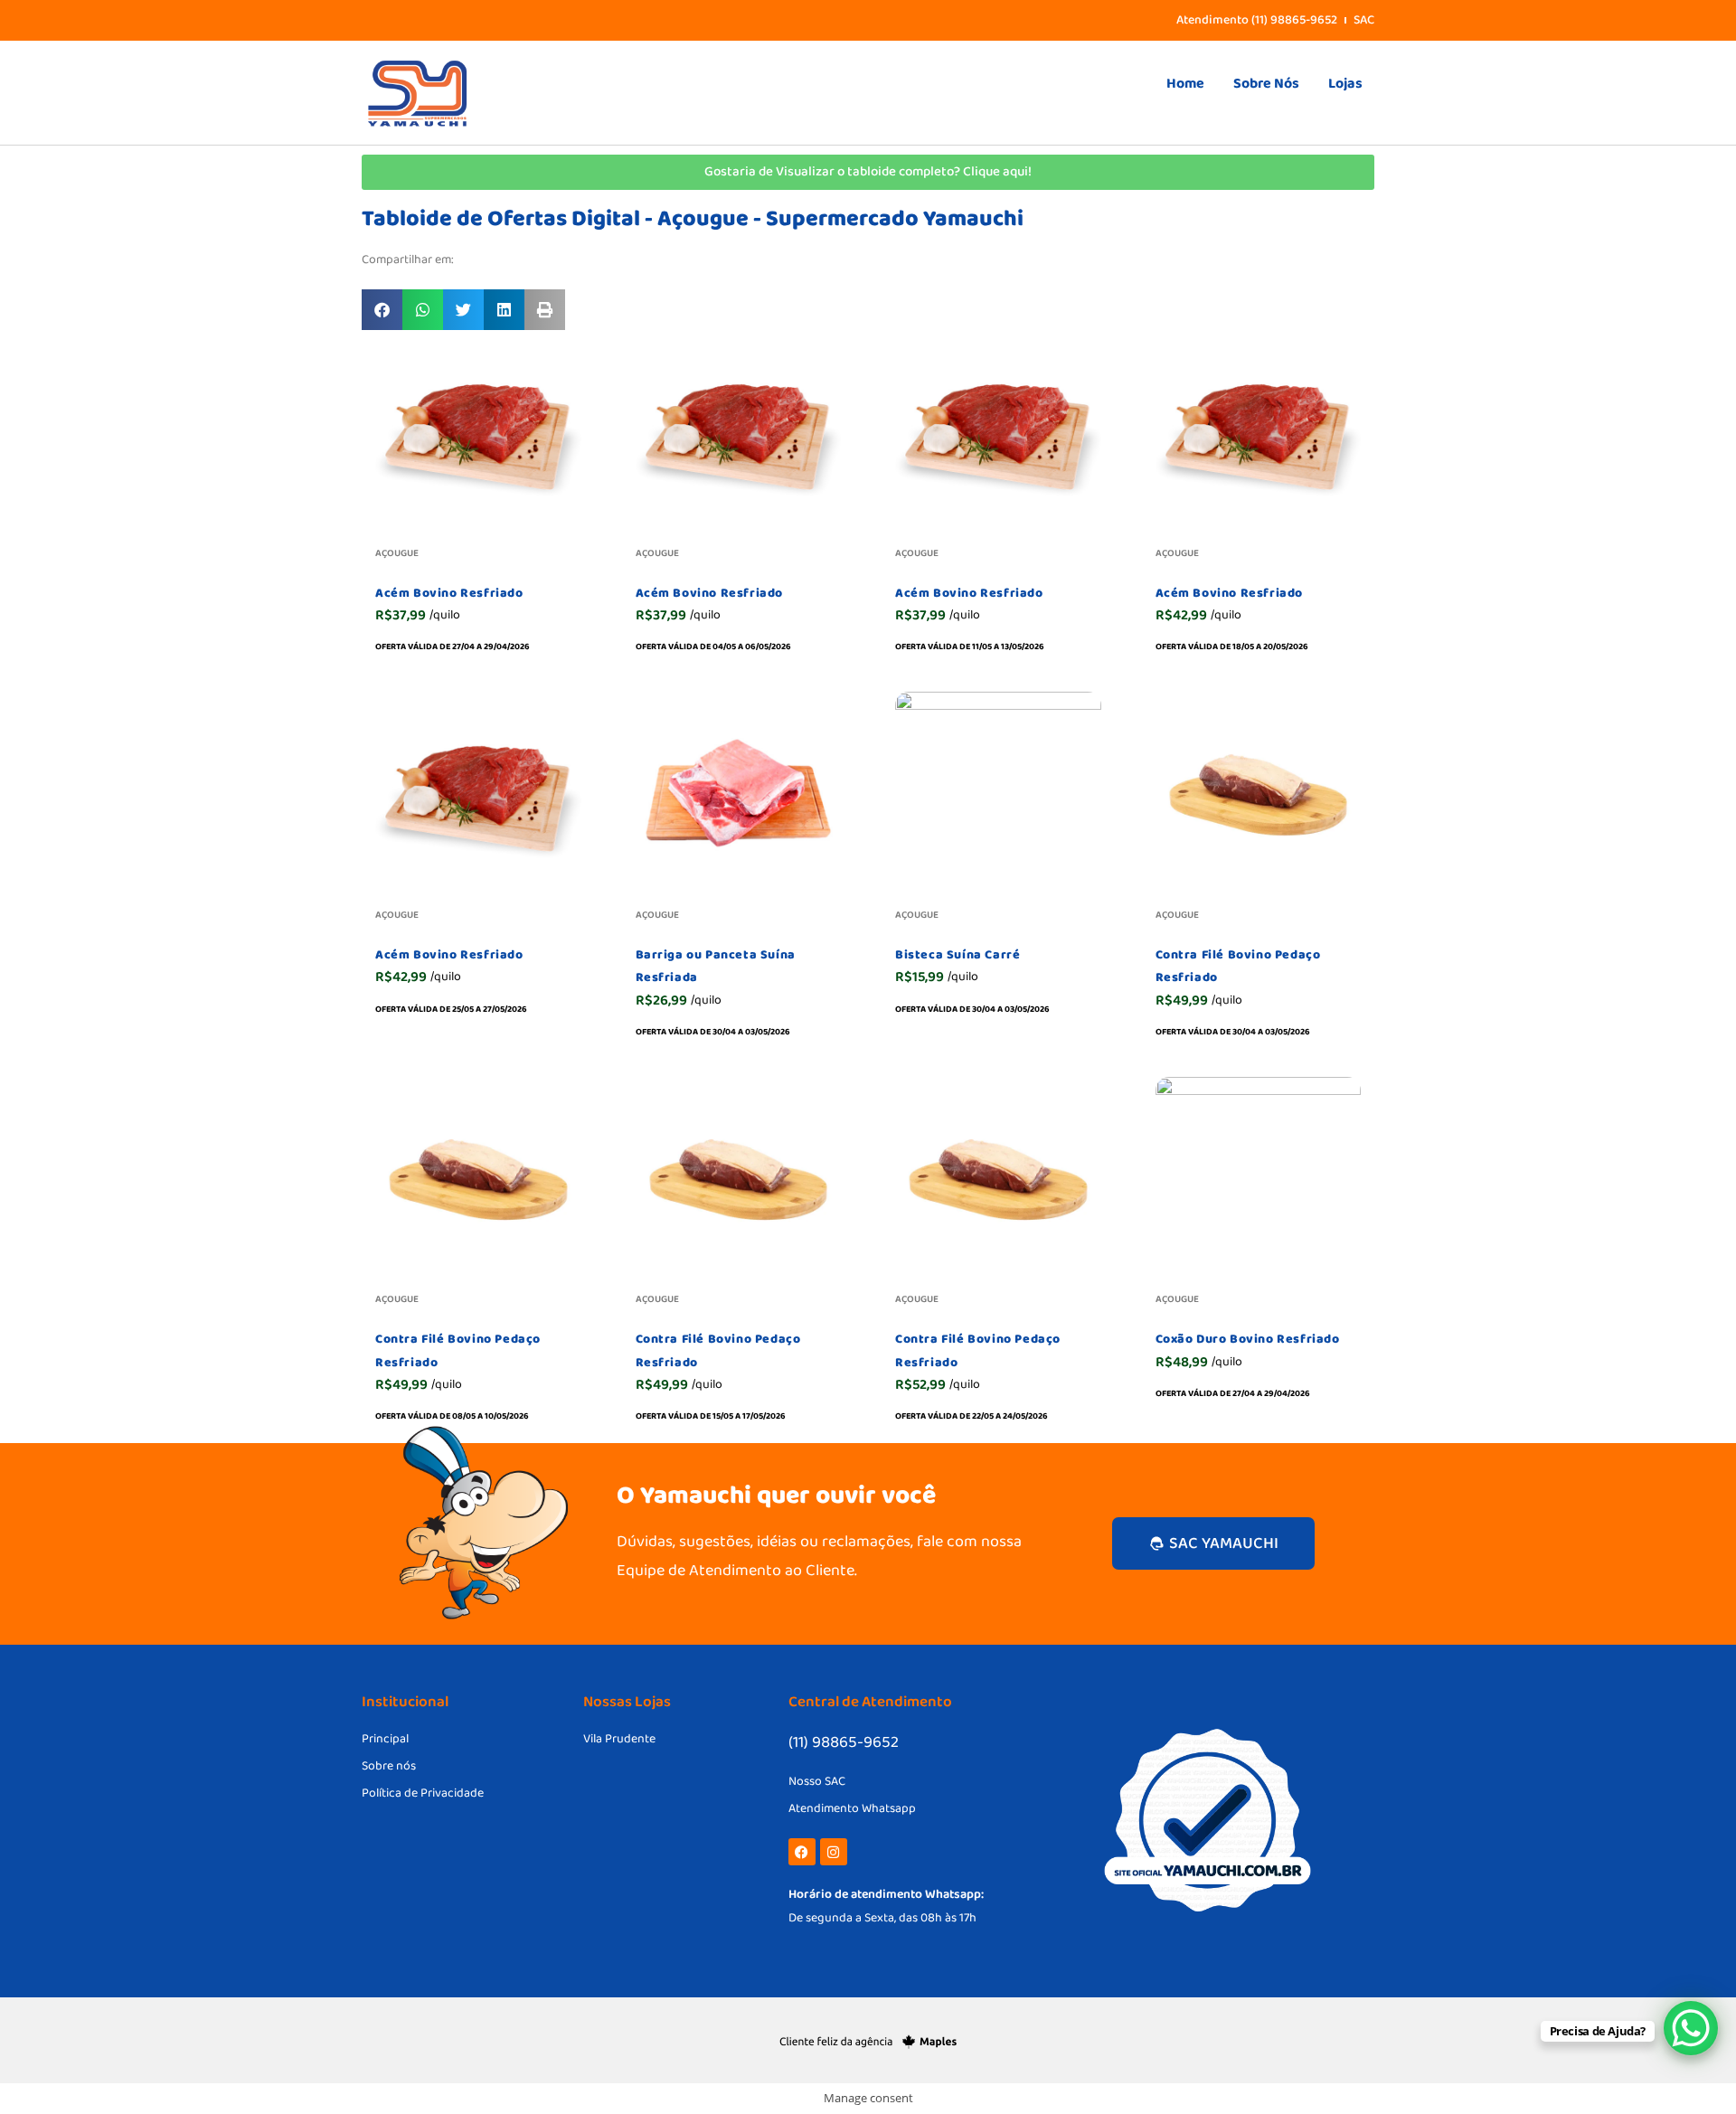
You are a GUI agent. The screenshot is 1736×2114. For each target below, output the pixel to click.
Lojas (1345, 84)
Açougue (397, 553)
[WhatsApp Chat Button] (1691, 2028)
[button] (382, 310)
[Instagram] (834, 1852)
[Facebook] (802, 1852)
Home (1185, 84)
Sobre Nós (1266, 84)
